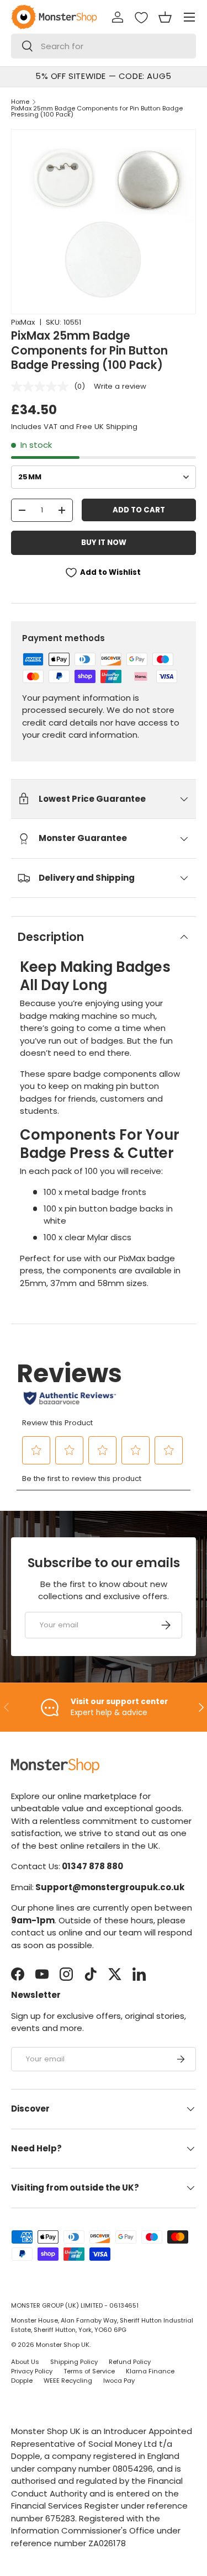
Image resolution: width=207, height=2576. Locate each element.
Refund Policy (130, 2362)
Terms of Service (89, 2371)
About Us (25, 2362)
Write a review (120, 386)
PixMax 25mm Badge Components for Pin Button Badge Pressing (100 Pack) (97, 112)
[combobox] (104, 46)
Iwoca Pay (119, 2381)
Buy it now (104, 543)
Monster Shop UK (63, 2345)
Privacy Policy (32, 2371)
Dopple (22, 2381)
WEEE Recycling (68, 2381)
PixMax (23, 322)
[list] (104, 222)
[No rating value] (43, 387)
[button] (165, 17)
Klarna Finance (150, 2371)
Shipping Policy (74, 2362)
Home (20, 102)
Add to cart (139, 510)
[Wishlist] (141, 18)
